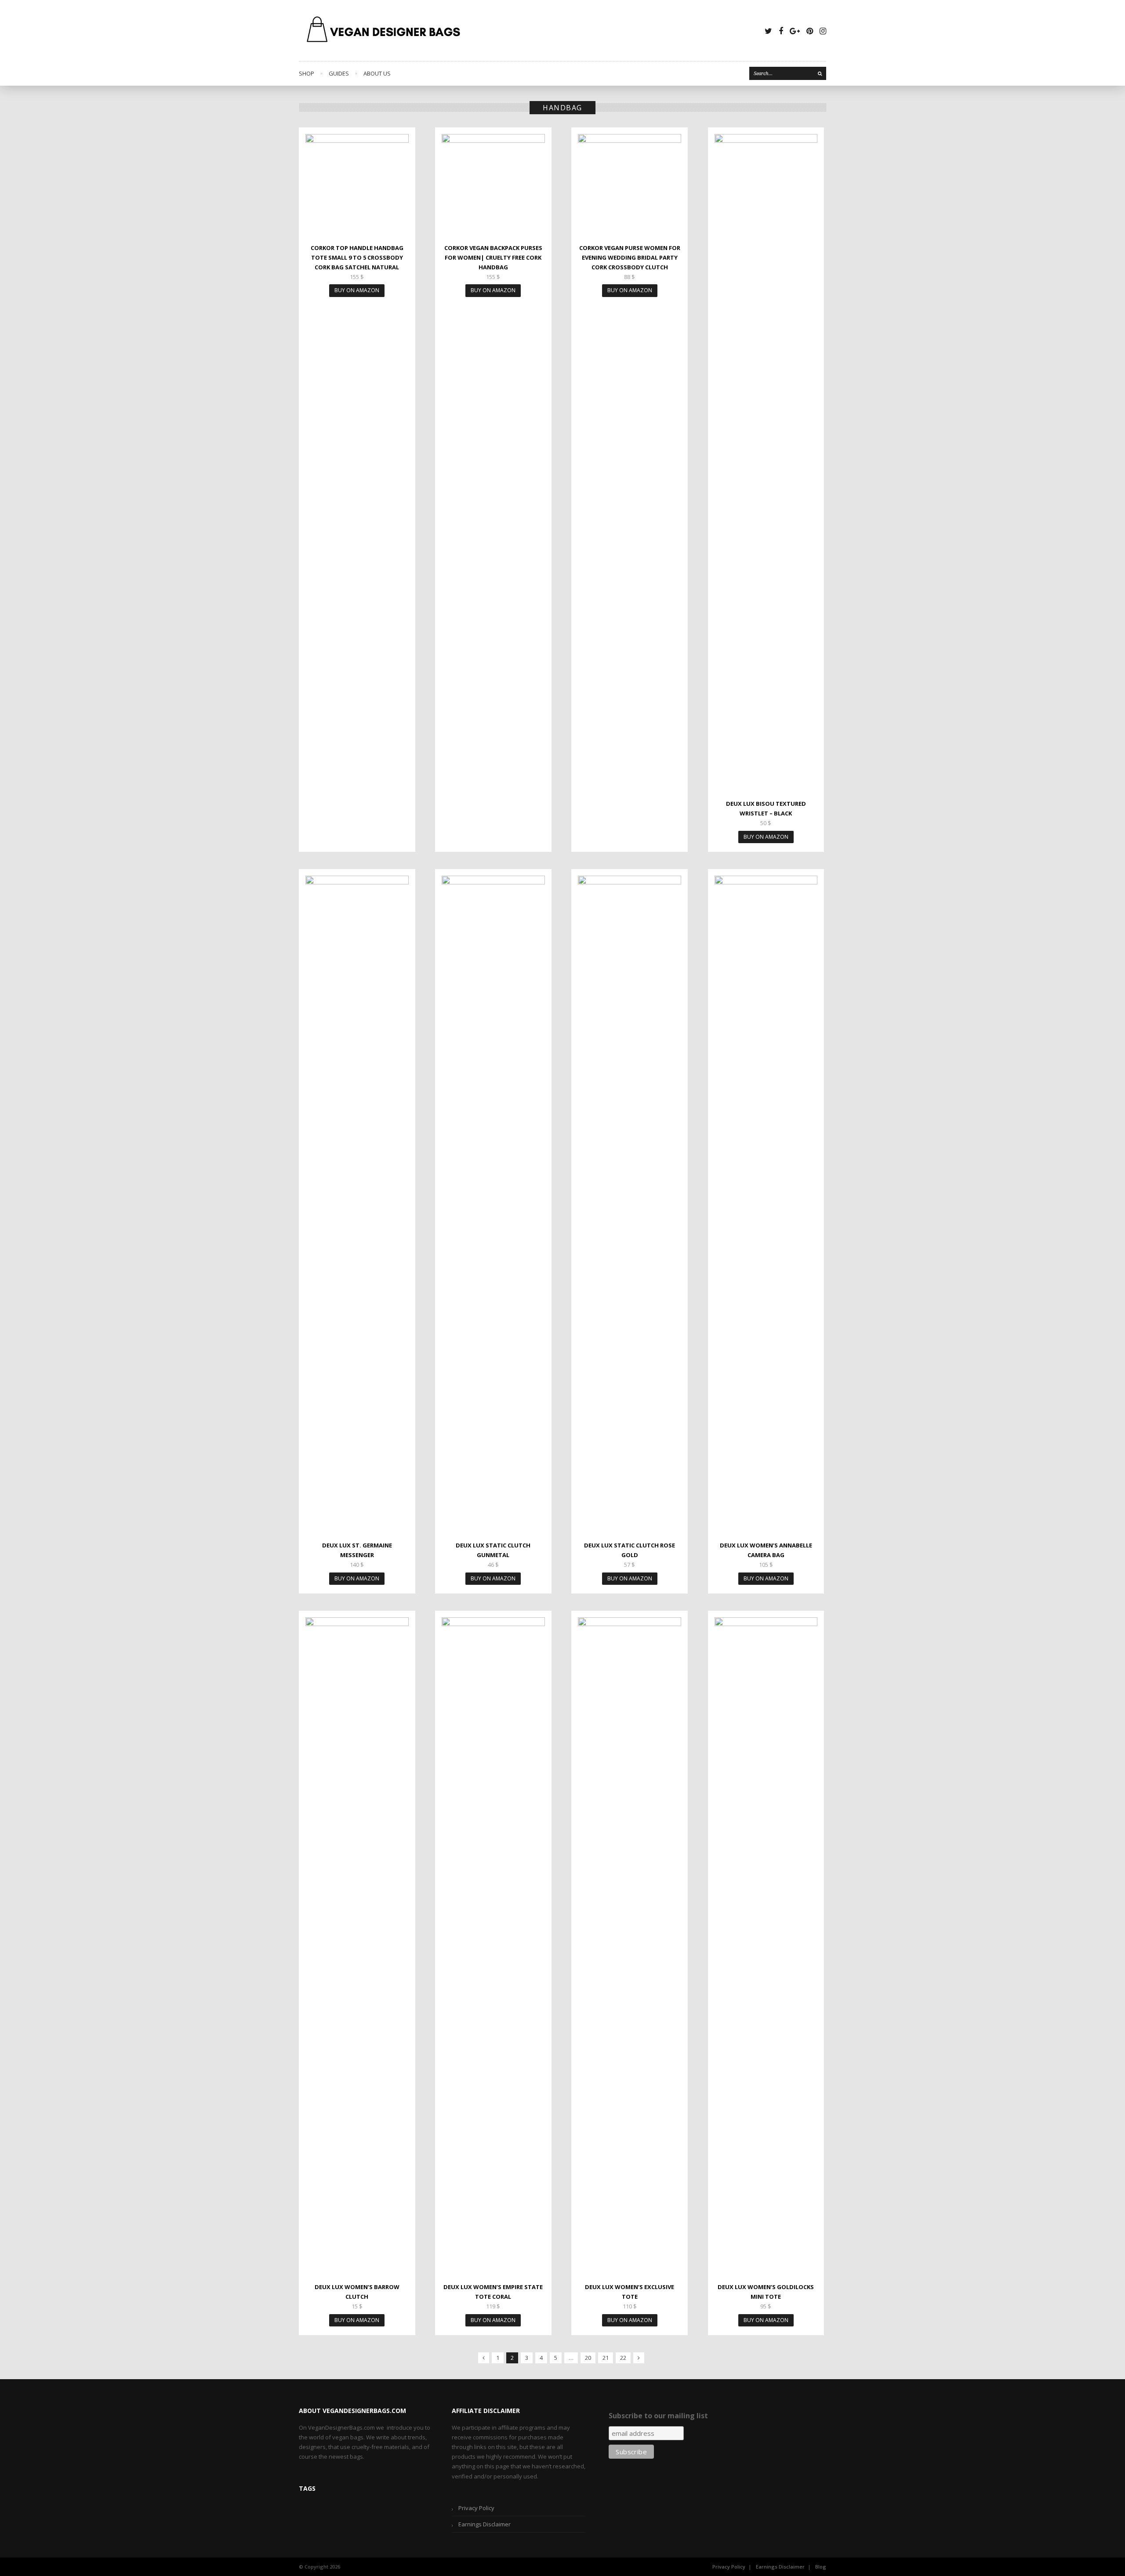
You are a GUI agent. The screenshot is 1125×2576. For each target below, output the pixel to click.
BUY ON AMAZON (357, 290)
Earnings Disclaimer (484, 2524)
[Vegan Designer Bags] (384, 31)
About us (377, 73)
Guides (339, 73)
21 (606, 2358)
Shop (307, 73)
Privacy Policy (476, 2508)
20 (588, 2358)
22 (623, 2358)
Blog (821, 2567)
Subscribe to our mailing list (658, 2416)
